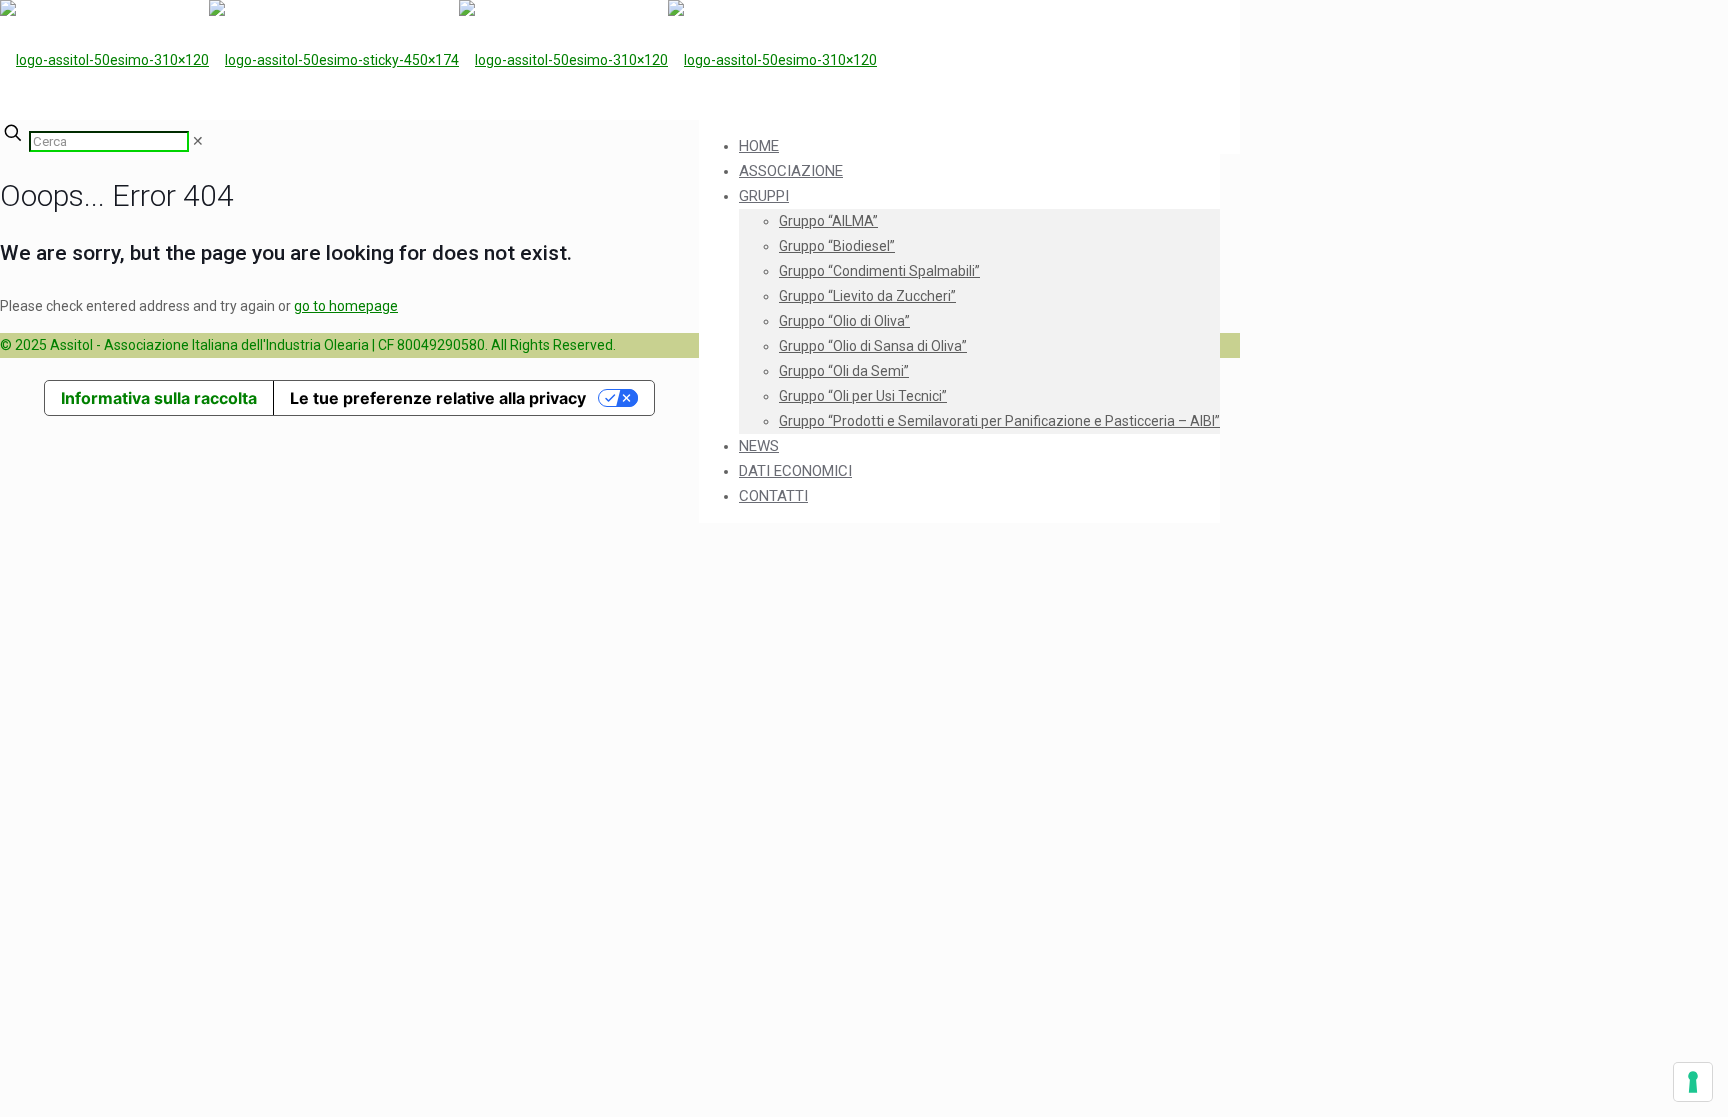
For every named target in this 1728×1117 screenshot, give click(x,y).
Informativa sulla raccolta (159, 398)
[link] (198, 141)
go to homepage (346, 306)
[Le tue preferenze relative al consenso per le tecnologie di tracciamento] (1693, 1082)
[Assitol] (438, 60)
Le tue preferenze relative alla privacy (438, 398)
